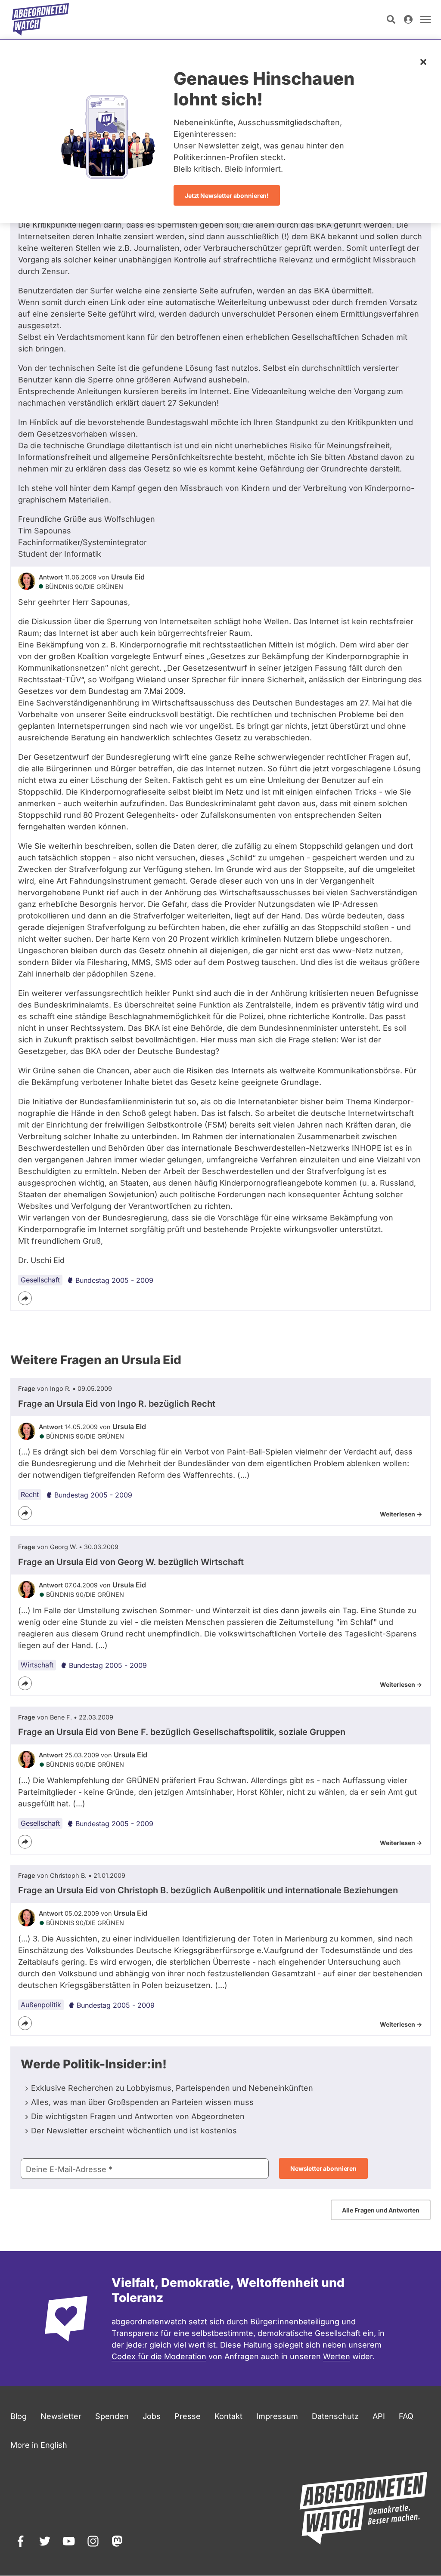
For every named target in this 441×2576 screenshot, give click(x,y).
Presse (188, 2416)
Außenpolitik (41, 2005)
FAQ (406, 2416)
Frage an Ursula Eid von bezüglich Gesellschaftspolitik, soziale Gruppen (182, 1732)
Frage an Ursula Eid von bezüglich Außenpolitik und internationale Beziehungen (208, 1890)
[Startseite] (40, 19)
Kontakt (228, 2416)
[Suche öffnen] (391, 19)
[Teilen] (25, 1298)
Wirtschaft (37, 1665)
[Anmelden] (408, 19)
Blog (19, 2416)
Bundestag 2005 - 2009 (114, 1280)
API (379, 2416)
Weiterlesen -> (401, 1514)
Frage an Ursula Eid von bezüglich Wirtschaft (131, 1562)
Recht (30, 1494)
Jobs (152, 2416)
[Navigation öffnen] (425, 19)
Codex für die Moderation (159, 2356)
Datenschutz (335, 2416)
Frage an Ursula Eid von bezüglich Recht (117, 1404)
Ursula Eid (128, 577)
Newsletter (61, 2416)
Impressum (277, 2416)
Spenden (112, 2416)
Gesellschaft (40, 1280)
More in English (39, 2445)
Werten (337, 2356)
